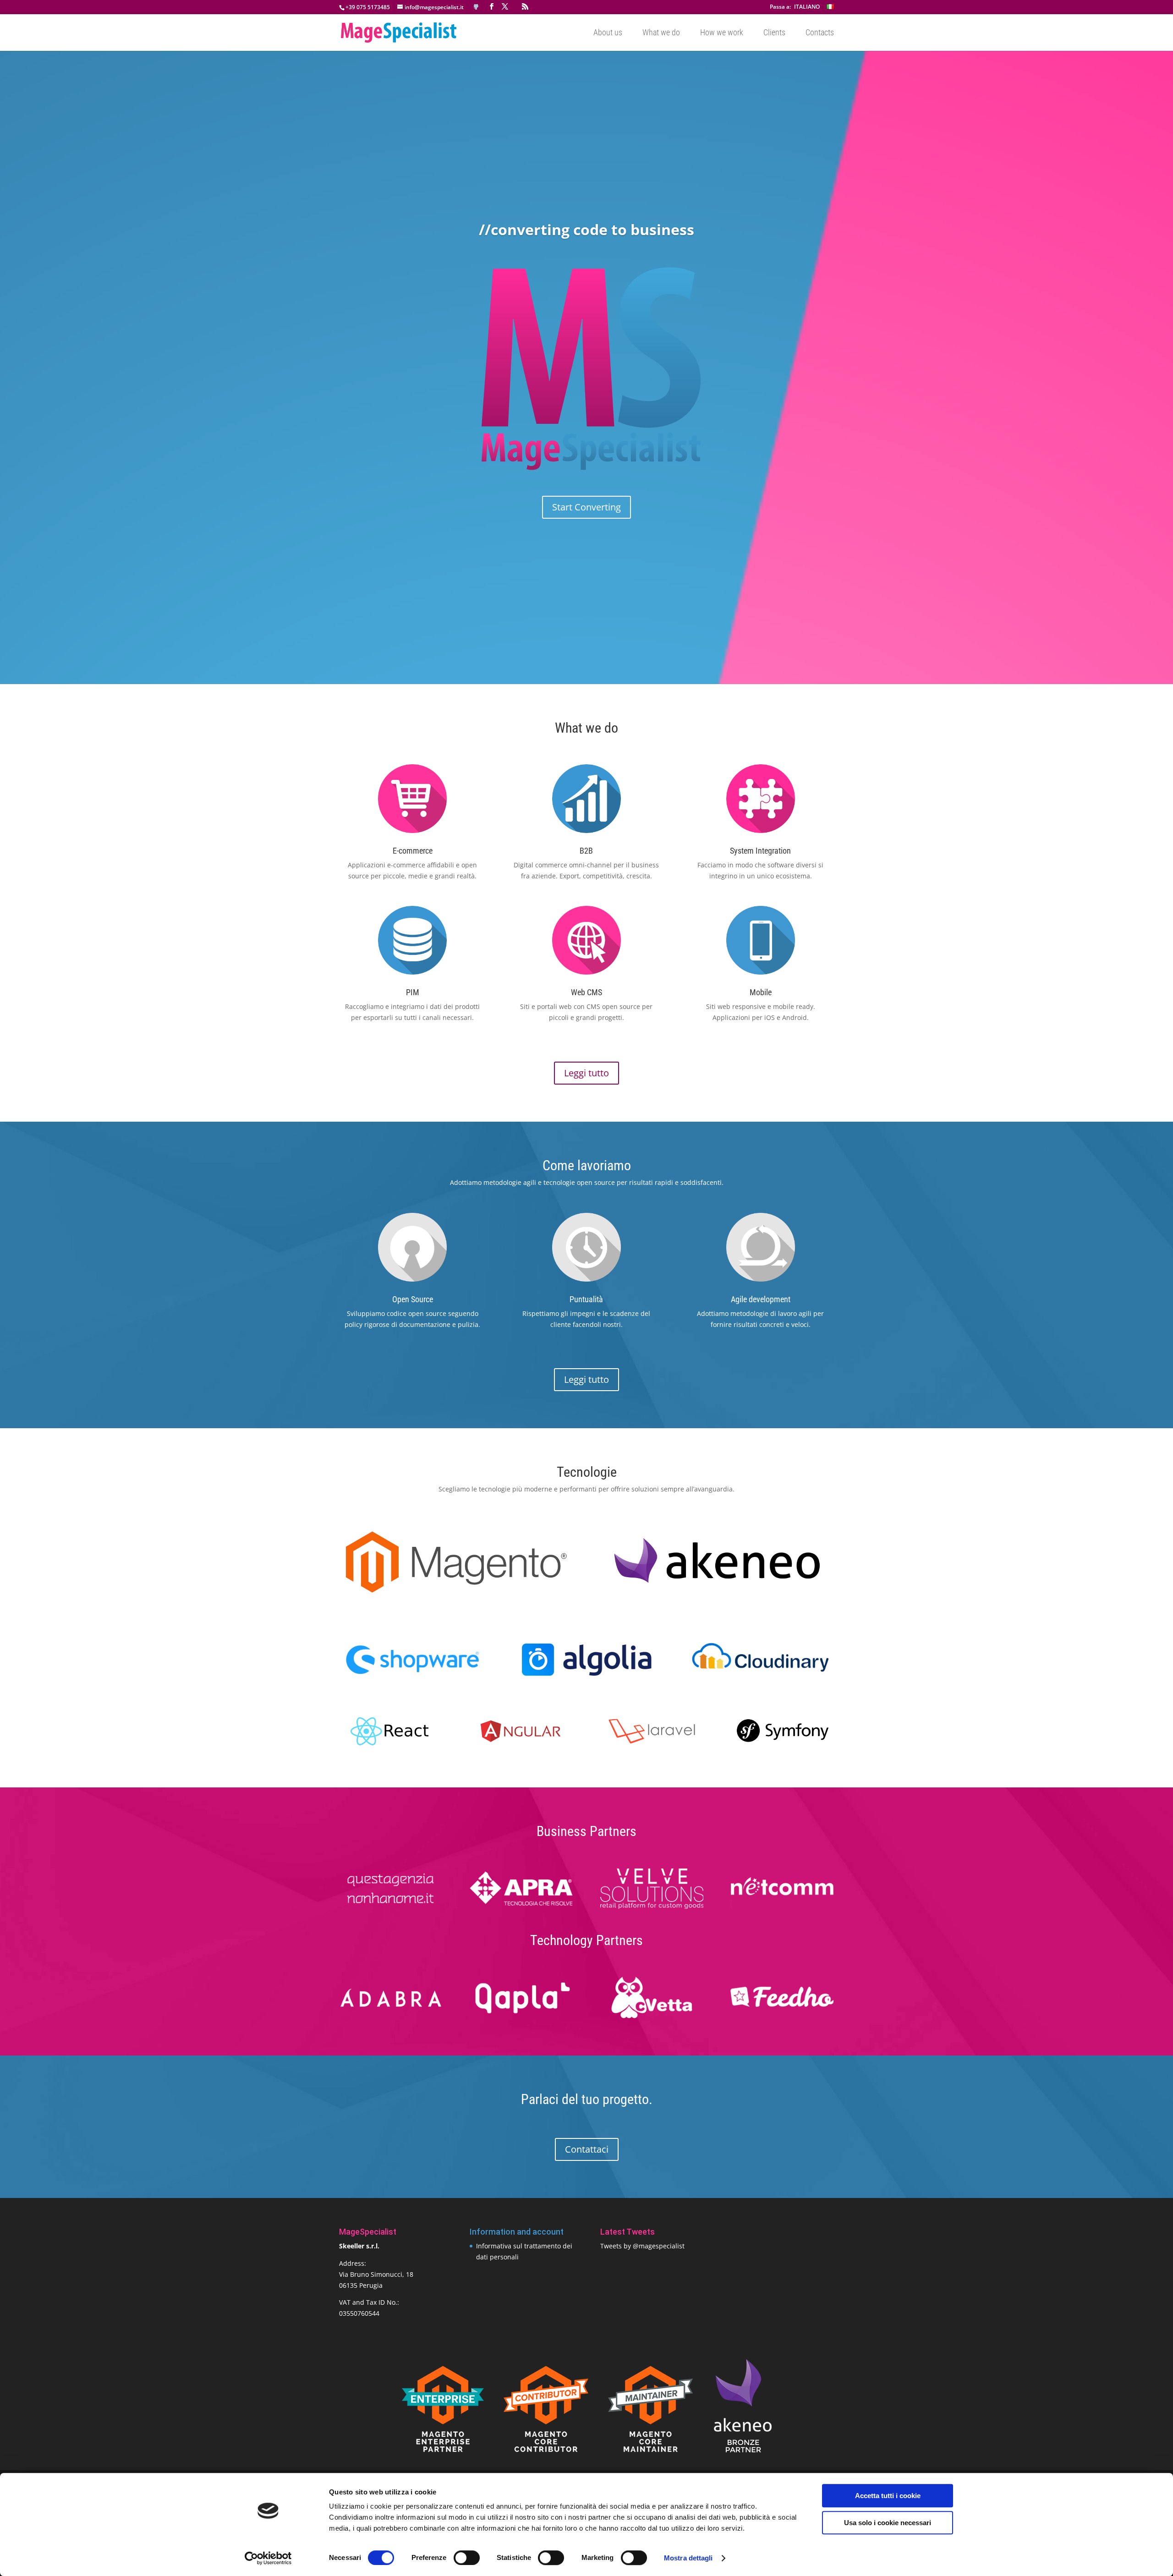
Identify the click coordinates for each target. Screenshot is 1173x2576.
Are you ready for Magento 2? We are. (587, 253)
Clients (774, 33)
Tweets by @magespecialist (642, 2246)
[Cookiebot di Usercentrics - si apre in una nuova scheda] (268, 2558)
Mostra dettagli (688, 2558)
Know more (587, 485)
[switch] (467, 2558)
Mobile (761, 992)
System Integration (760, 851)
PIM (413, 992)
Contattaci (587, 2149)
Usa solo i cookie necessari (888, 2523)
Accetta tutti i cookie (888, 2496)
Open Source (413, 1299)
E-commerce (413, 851)
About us (608, 33)
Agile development (761, 1299)
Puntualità (586, 1299)
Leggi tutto (586, 1073)
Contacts (820, 33)
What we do (661, 33)
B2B (586, 851)
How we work (722, 33)
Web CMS (586, 992)
